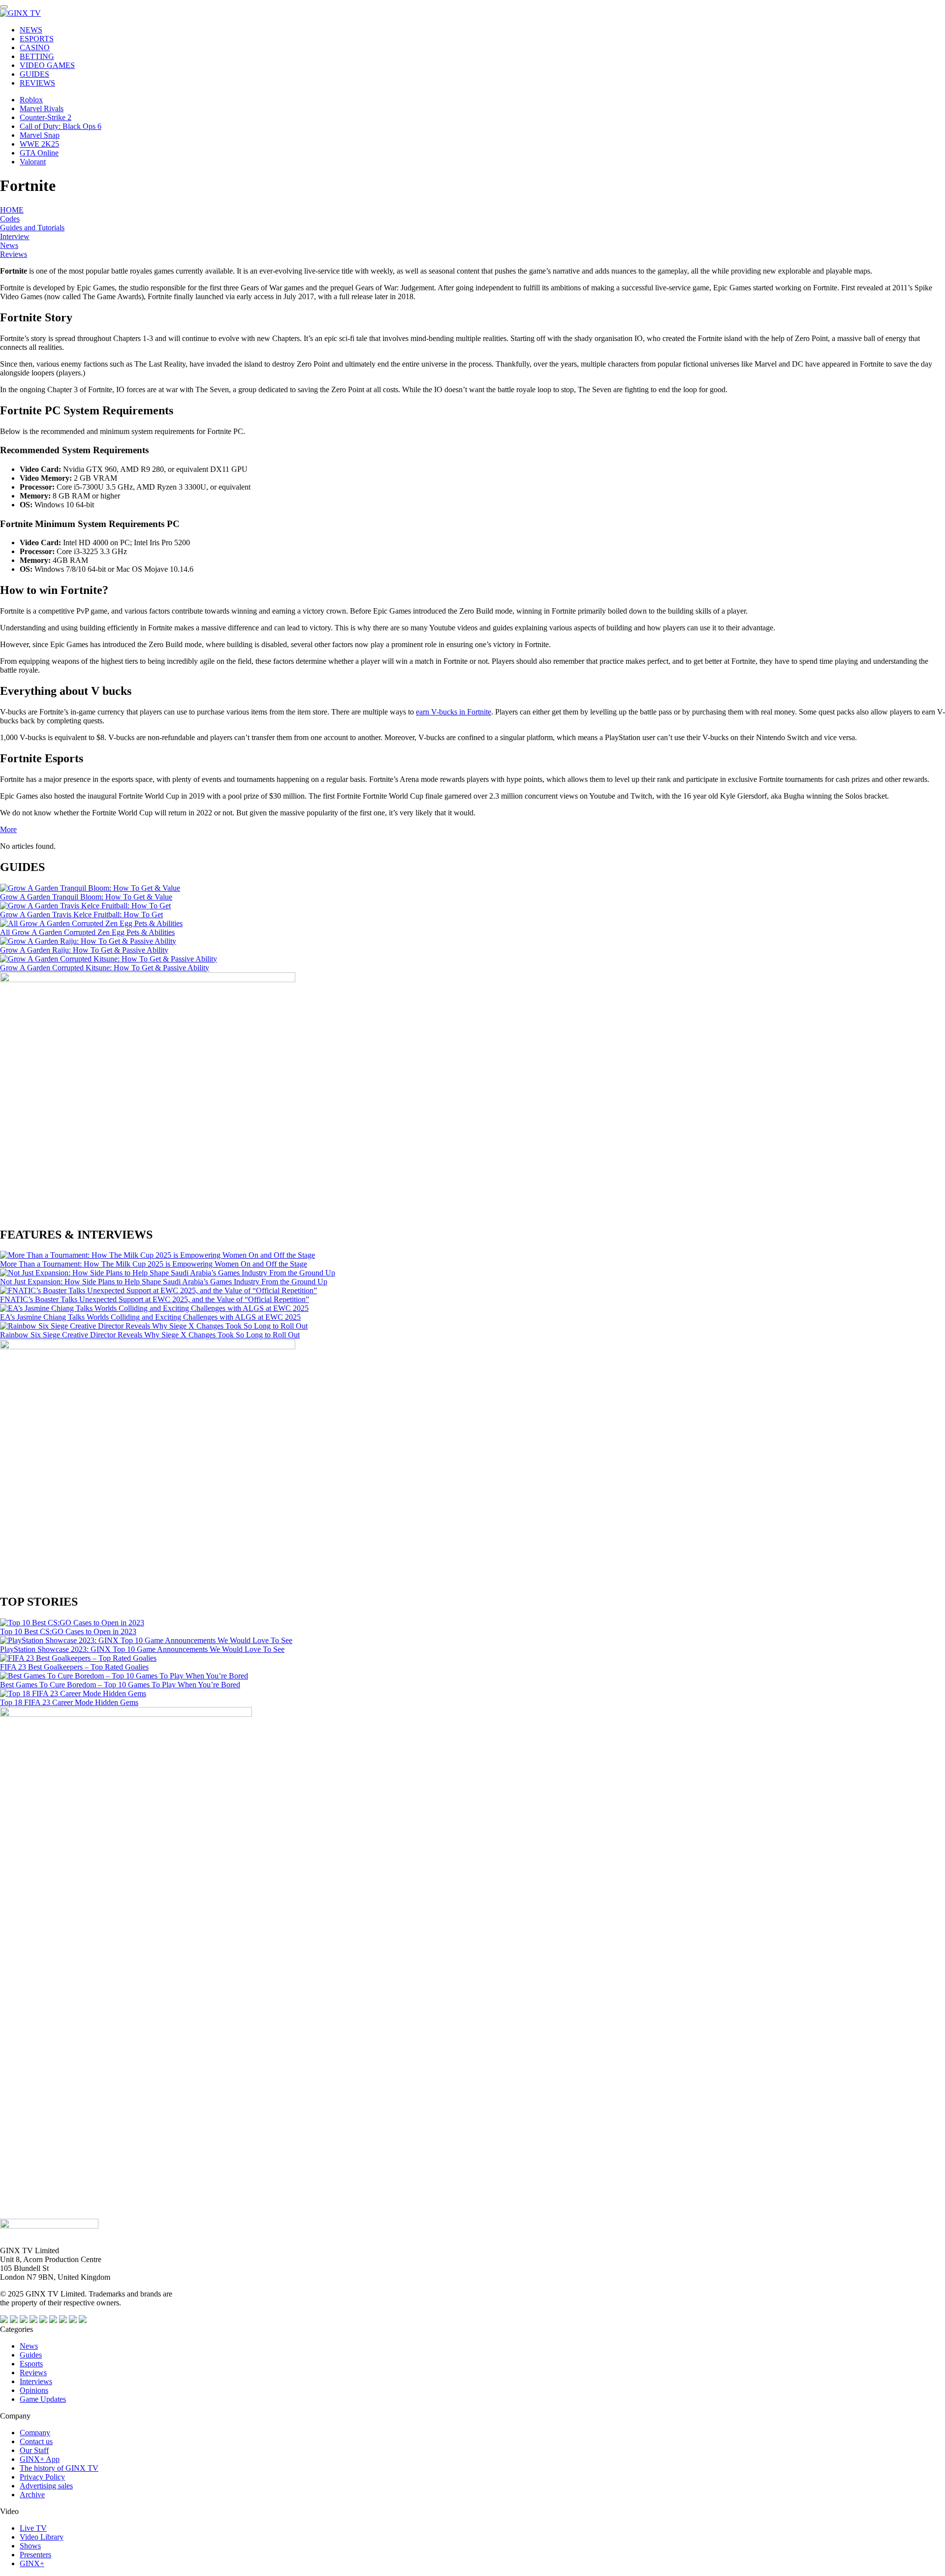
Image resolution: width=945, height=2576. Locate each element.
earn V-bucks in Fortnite (454, 712)
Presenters (35, 2555)
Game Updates (43, 2399)
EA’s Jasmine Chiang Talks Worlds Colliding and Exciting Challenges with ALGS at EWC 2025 (150, 1317)
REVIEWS (37, 83)
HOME (12, 210)
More (8, 829)
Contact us (36, 2441)
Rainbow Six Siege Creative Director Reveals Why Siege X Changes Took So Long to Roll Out (150, 1335)
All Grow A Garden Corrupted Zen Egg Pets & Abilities (87, 932)
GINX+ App (40, 2459)
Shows (30, 2546)
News (9, 245)
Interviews (36, 2381)
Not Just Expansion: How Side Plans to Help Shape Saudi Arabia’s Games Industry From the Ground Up (164, 1282)
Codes (10, 219)
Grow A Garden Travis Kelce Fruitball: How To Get (81, 915)
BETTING (37, 56)
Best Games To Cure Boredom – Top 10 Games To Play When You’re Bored (120, 1685)
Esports (31, 2364)
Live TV (33, 2528)
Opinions (34, 2390)
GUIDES (34, 74)
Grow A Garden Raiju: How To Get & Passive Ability (84, 950)
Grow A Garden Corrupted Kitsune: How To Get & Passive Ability (105, 968)
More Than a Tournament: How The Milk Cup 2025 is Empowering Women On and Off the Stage (154, 1264)
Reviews (14, 254)
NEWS (31, 30)
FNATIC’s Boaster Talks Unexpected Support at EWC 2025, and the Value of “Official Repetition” (155, 1299)
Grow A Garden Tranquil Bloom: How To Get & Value (86, 897)
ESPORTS (37, 39)
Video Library (42, 2537)
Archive (32, 2495)
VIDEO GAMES (47, 65)
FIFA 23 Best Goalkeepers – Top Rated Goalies (74, 1667)
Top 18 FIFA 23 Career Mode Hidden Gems (69, 1702)
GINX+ (32, 2563)
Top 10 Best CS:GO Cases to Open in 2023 (68, 1631)
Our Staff (34, 2450)
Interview (15, 236)
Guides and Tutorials (32, 228)
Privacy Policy (42, 2477)
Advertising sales (46, 2486)
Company (35, 2433)
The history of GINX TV (59, 2468)
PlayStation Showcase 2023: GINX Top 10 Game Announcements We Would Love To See (142, 1649)
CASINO (35, 47)
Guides (31, 2355)
